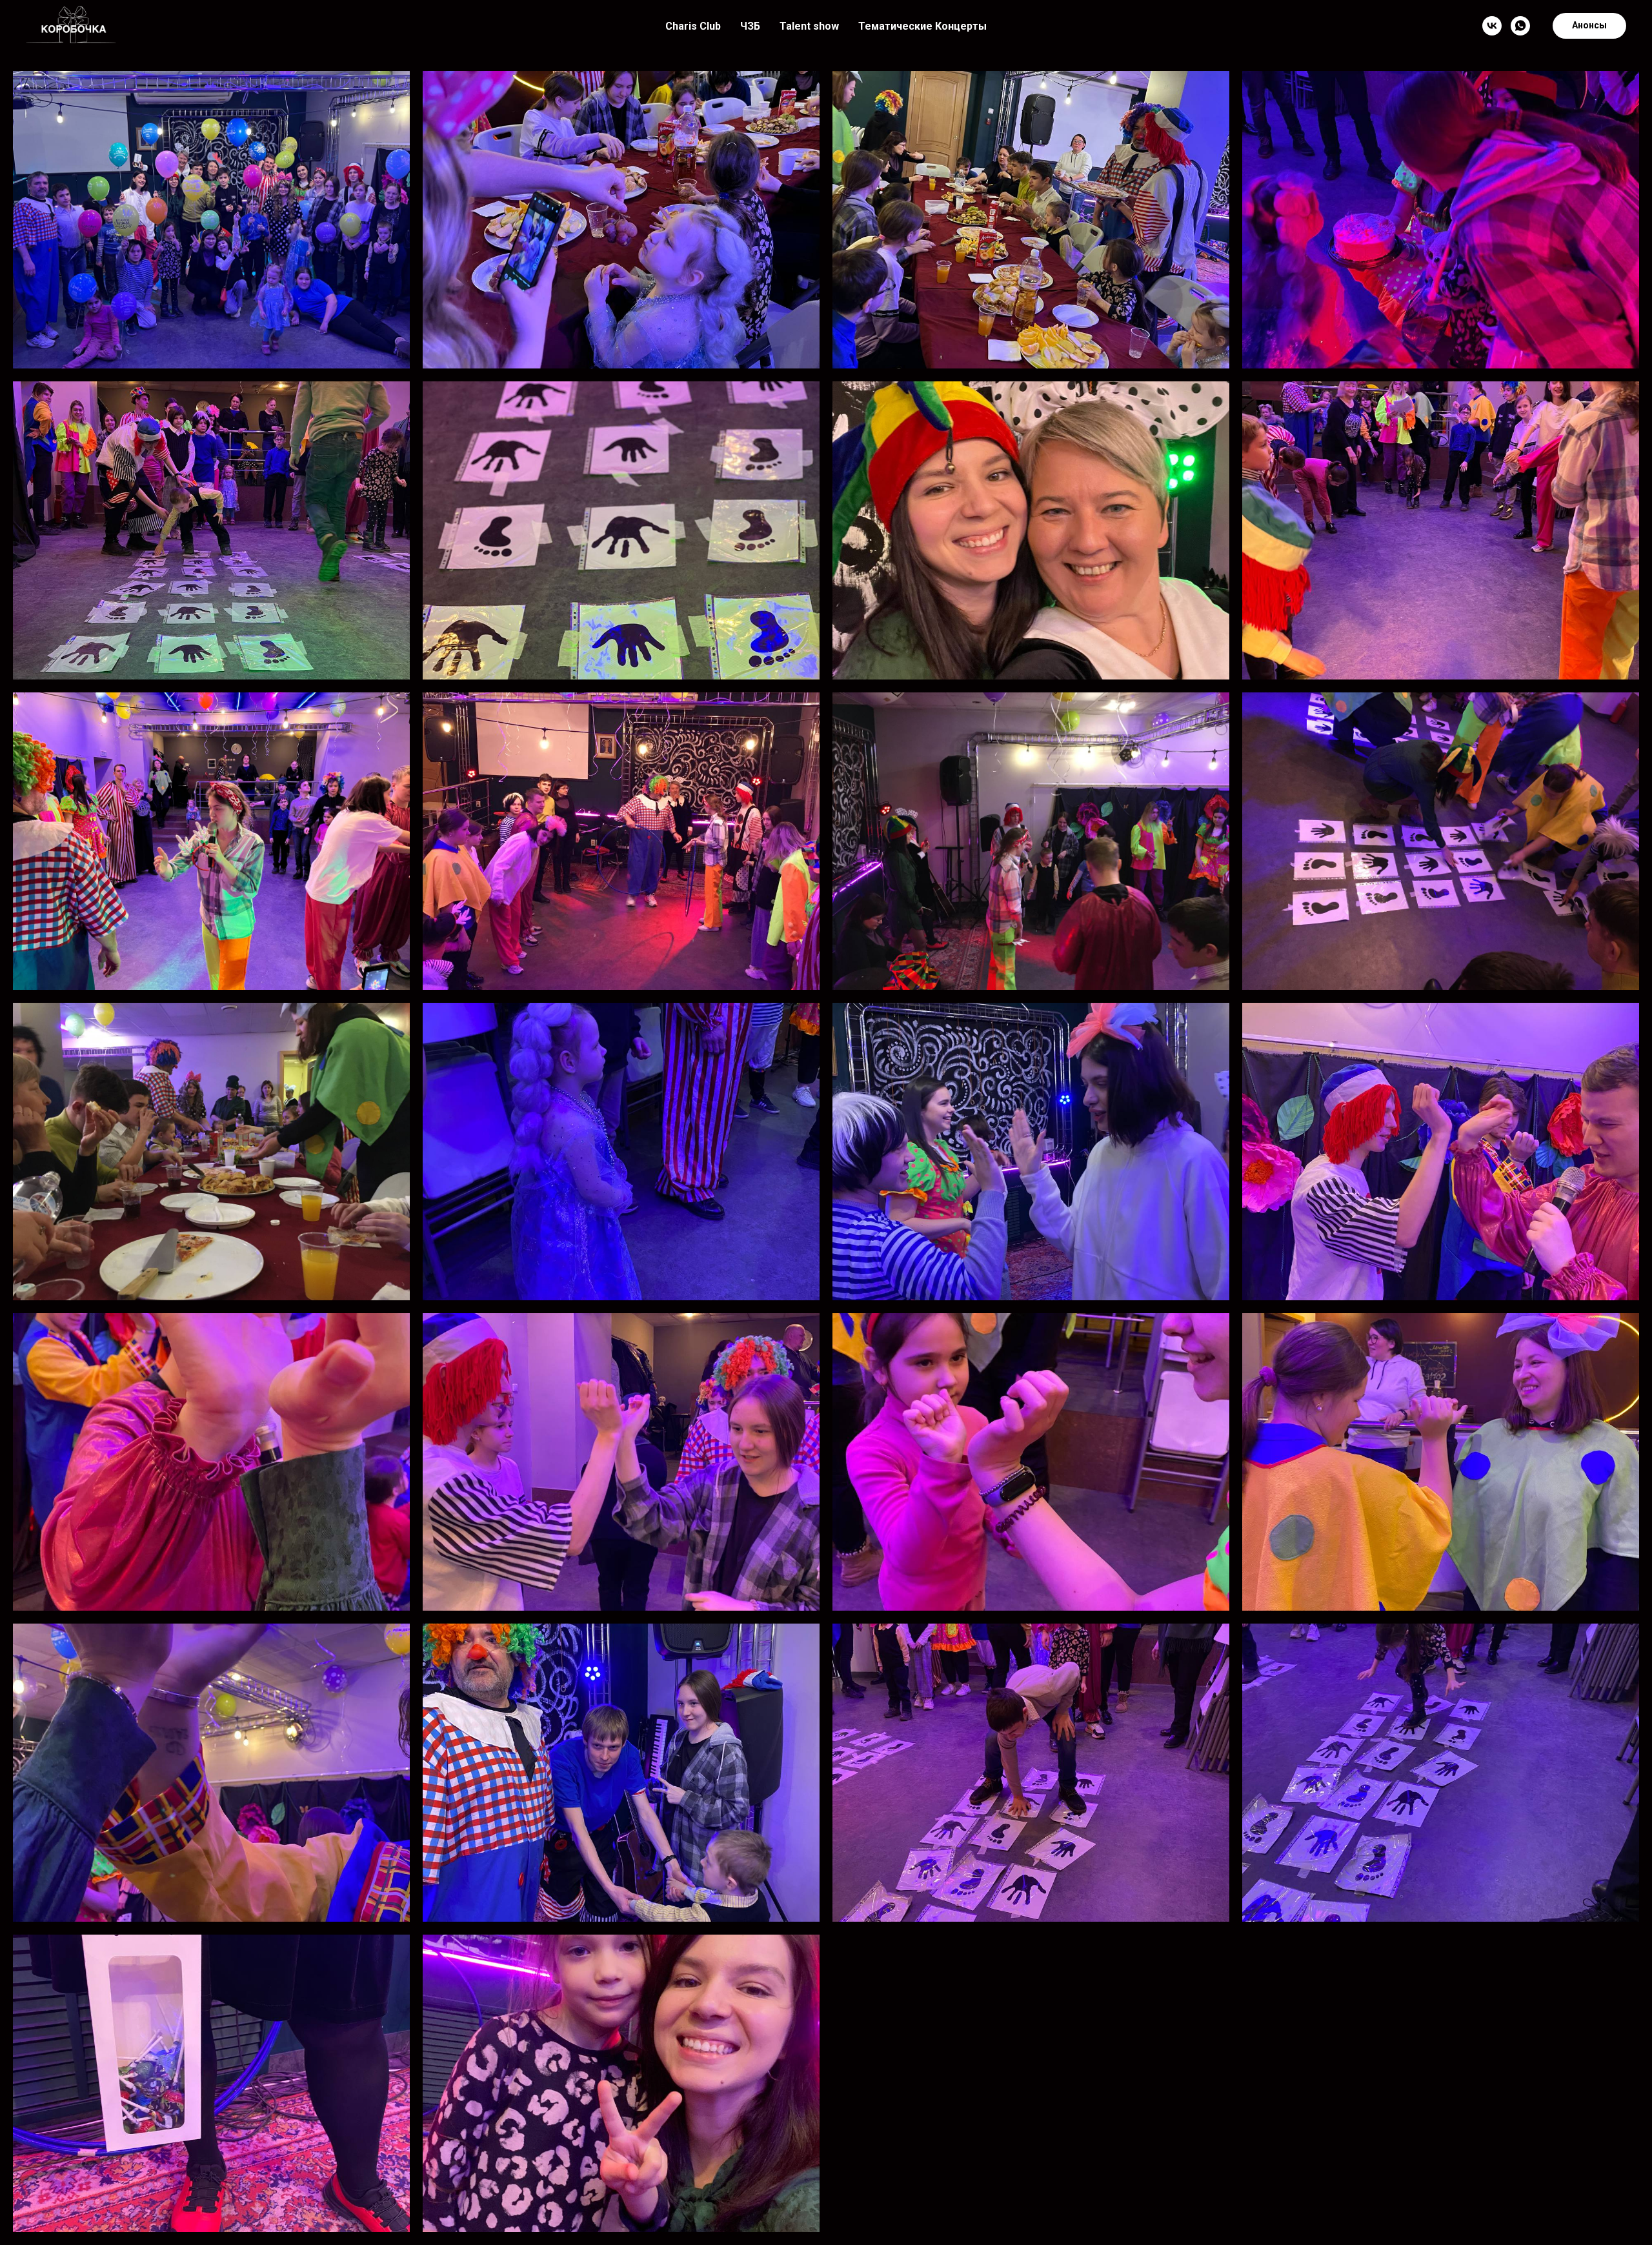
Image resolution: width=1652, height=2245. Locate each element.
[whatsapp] (1520, 26)
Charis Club (693, 26)
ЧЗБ (750, 26)
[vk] (1492, 26)
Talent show (809, 26)
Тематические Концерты (922, 26)
